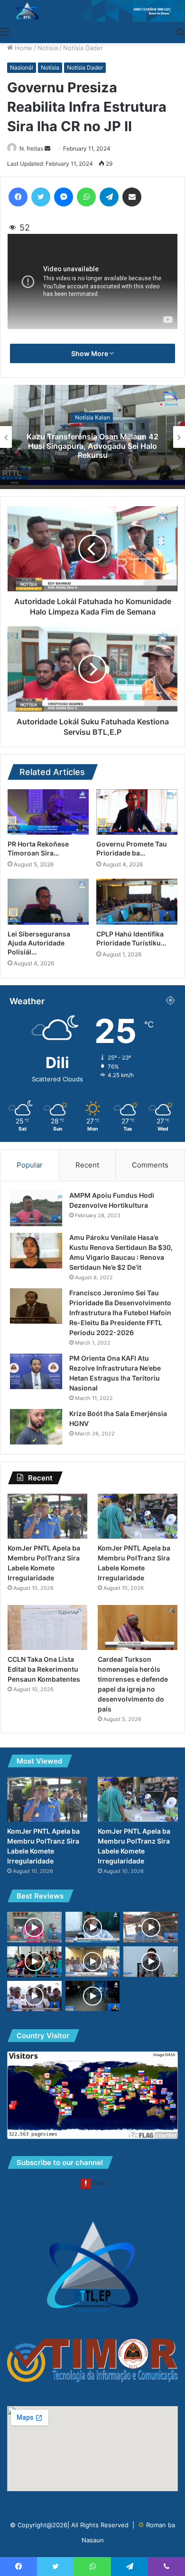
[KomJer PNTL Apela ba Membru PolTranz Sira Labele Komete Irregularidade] (47, 1516)
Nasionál (22, 67)
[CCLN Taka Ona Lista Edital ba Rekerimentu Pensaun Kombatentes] (47, 1627)
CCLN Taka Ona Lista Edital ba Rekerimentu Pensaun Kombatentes (44, 1669)
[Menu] (5, 31)
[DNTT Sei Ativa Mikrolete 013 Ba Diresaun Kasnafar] (151, 1962)
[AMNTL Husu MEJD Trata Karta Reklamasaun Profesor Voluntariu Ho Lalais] (93, 1961)
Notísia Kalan (92, 417)
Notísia (48, 48)
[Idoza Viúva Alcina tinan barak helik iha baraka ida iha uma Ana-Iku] (151, 1927)
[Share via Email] (132, 197)
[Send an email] (47, 148)
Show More (90, 353)
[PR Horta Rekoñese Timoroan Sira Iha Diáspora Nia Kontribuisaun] (48, 812)
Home (23, 48)
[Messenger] (64, 197)
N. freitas (31, 148)
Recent (87, 1165)
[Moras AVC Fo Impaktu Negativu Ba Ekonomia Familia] (93, 1927)
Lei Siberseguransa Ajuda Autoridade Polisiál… (39, 943)
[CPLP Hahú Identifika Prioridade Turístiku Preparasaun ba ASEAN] (137, 901)
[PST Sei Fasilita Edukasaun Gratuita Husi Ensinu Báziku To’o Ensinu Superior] (34, 1927)
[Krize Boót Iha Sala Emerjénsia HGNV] (36, 1427)
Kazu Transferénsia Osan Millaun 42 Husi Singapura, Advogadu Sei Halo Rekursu (92, 446)
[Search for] (180, 31)
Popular (30, 1165)
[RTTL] (92, 11)
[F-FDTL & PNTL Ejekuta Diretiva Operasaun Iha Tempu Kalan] (93, 1996)
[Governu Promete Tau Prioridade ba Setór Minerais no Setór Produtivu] (137, 812)
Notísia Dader (83, 48)
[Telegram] (109, 197)
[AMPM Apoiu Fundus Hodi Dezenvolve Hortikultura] (36, 1208)
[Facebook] (18, 197)
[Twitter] (41, 197)
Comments (150, 1165)
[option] (92, 437)
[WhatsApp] (86, 197)
